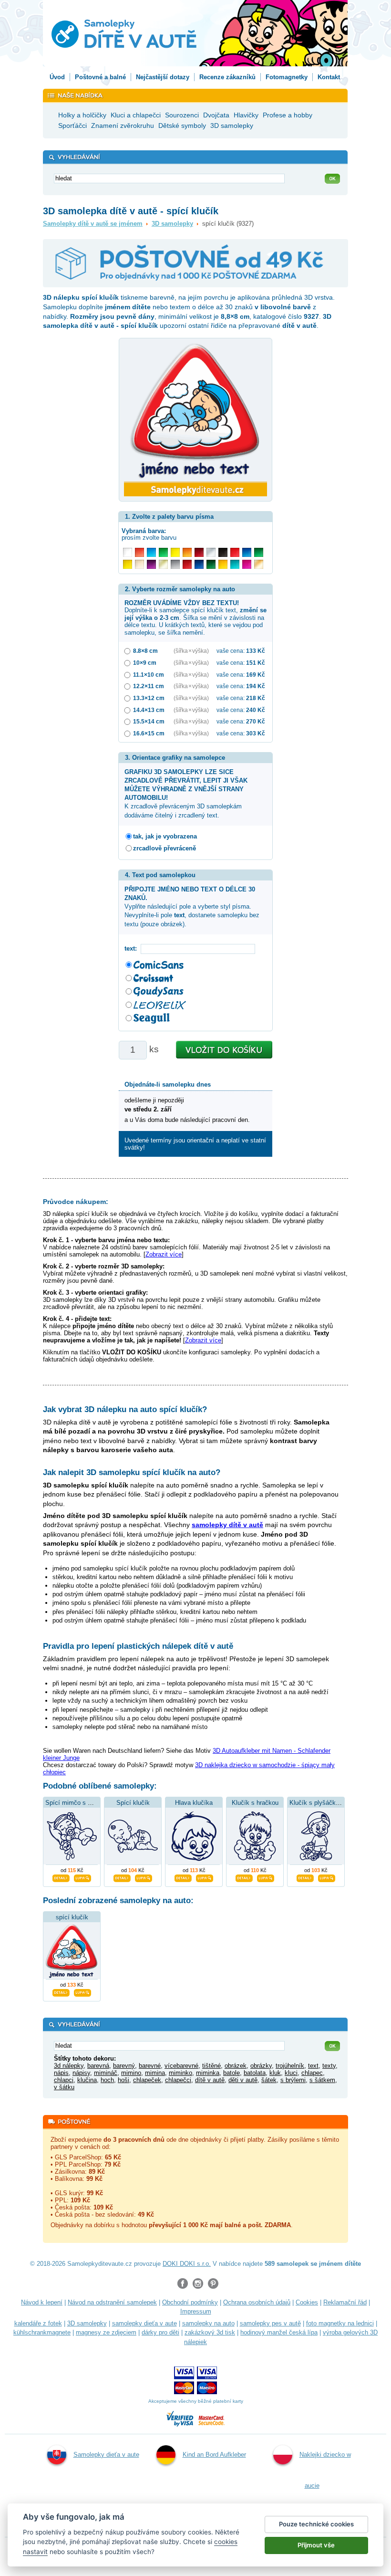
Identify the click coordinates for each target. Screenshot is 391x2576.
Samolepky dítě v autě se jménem (93, 224)
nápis (61, 2073)
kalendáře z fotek (38, 2323)
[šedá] (175, 564)
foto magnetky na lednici (340, 2323)
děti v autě (243, 2080)
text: (133, 948)
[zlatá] (163, 564)
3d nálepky (69, 2066)
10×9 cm (145, 663)
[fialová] (151, 564)
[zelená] (259, 552)
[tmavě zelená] (211, 564)
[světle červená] (139, 552)
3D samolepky (172, 224)
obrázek (236, 2066)
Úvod (57, 77)
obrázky (261, 2066)
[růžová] (247, 564)
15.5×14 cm (149, 721)
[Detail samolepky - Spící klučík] (122, 1877)
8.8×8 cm (145, 651)
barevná (98, 2066)
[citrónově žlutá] (175, 552)
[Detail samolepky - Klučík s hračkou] (244, 1877)
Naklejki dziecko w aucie (325, 2470)
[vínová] (199, 552)
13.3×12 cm (149, 698)
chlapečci (178, 2080)
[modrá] (247, 552)
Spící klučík (133, 1803)
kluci (291, 2073)
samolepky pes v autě (270, 2323)
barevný (124, 2066)
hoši (123, 2080)
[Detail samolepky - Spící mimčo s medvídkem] (61, 1877)
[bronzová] (259, 564)
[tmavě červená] (187, 564)
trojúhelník (290, 2066)
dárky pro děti (160, 2332)
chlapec (312, 2073)
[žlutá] (128, 564)
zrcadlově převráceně (165, 848)
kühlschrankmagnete (42, 2332)
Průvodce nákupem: (76, 1202)
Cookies (307, 2302)
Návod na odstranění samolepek (112, 2302)
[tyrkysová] (235, 564)
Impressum (196, 2311)
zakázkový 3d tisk (210, 2332)
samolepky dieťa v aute (144, 2323)
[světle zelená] (163, 552)
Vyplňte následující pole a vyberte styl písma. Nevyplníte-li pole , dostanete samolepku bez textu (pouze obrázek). (192, 907)
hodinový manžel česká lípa (279, 2332)
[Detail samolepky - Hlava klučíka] (183, 1877)
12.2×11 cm (149, 686)
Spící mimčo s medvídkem (83, 1803)
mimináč (106, 2073)
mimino (131, 2073)
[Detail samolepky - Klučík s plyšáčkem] (305, 1877)
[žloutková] (223, 564)
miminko (180, 2073)
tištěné (211, 2066)
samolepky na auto (208, 2323)
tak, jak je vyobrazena (165, 836)
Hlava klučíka (194, 1803)
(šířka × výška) (191, 651)
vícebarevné (181, 2066)
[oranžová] (187, 552)
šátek (269, 2080)
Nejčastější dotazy (163, 77)
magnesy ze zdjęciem (106, 2332)
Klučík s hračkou (255, 1803)
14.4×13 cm (149, 710)
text (313, 2066)
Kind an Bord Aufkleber (214, 2455)
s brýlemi (293, 2080)
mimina (155, 2073)
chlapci (64, 2080)
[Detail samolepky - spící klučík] (61, 1991)
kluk (275, 2073)
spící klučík (72, 1917)
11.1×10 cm (149, 675)
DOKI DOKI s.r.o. (187, 2264)
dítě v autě (210, 2080)
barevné (150, 2066)
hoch (107, 2080)
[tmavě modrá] (199, 564)
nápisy (81, 2073)
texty (329, 2066)
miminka (208, 2073)
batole (232, 2073)
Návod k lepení (42, 2302)
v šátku (64, 2087)
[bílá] (128, 552)
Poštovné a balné (100, 77)
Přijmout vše (316, 2545)
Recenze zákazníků (227, 77)
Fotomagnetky (287, 77)
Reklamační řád (345, 2302)
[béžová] (139, 564)
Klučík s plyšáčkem (317, 1803)
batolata (255, 2073)
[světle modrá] (151, 552)
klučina (87, 2080)
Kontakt (329, 77)
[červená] (235, 552)
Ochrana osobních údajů (257, 2302)
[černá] (223, 552)
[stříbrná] (211, 552)
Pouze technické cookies (316, 2524)
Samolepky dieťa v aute (106, 2455)
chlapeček (147, 2080)
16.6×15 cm (149, 733)
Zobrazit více (164, 1254)
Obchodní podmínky (190, 2302)
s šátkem (322, 2080)
